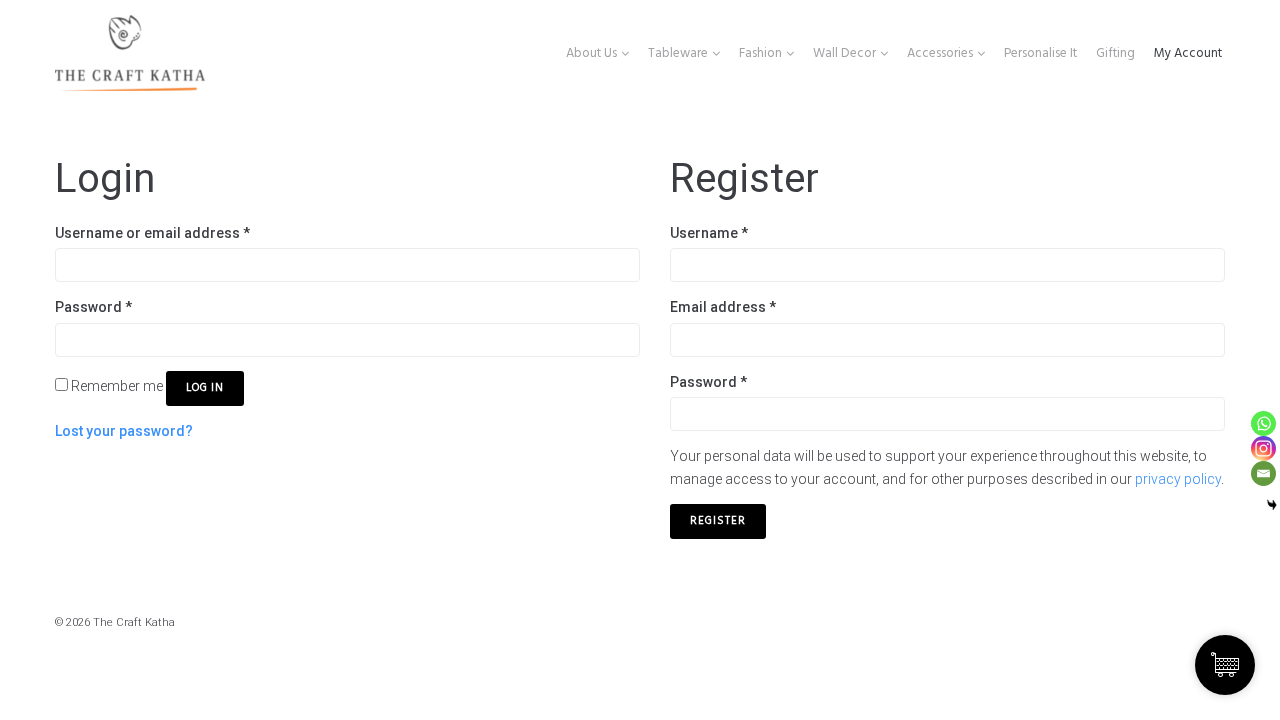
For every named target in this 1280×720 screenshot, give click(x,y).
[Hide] (1272, 505)
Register (718, 521)
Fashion (760, 53)
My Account (1188, 53)
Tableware (678, 53)
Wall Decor (844, 53)
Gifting (1115, 53)
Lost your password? (124, 431)
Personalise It (1040, 53)
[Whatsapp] (1263, 423)
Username (709, 233)
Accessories (940, 53)
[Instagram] (1263, 448)
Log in (205, 388)
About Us (591, 53)
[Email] (1263, 473)
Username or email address (152, 233)
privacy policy (1178, 479)
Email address (723, 307)
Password (93, 307)
